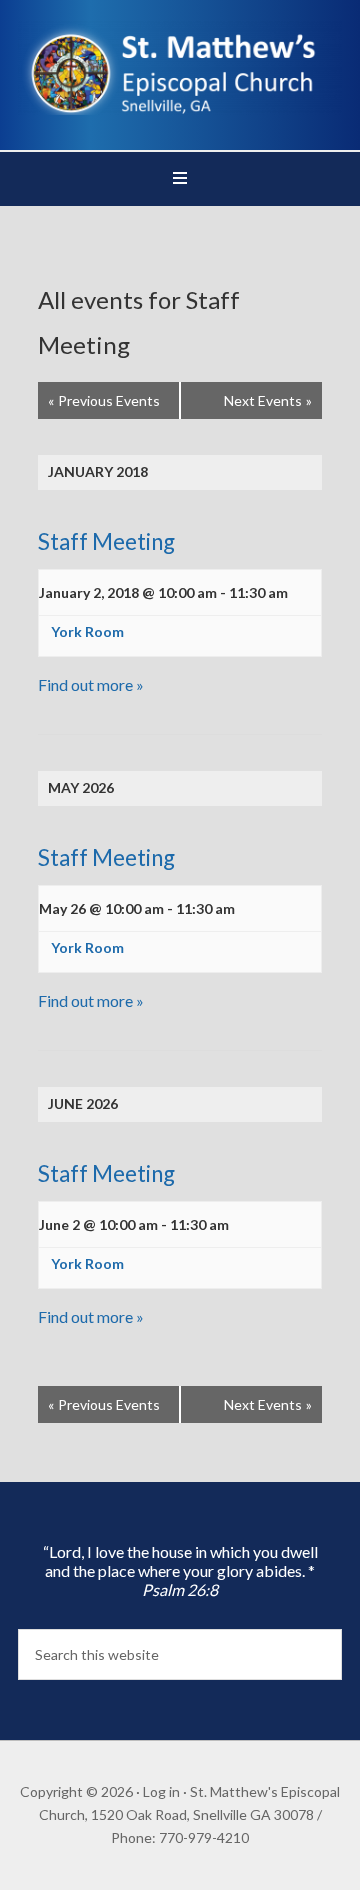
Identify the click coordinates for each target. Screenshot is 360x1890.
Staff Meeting (106, 541)
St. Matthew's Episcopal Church (180, 70)
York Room (87, 631)
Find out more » (91, 684)
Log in (161, 1791)
